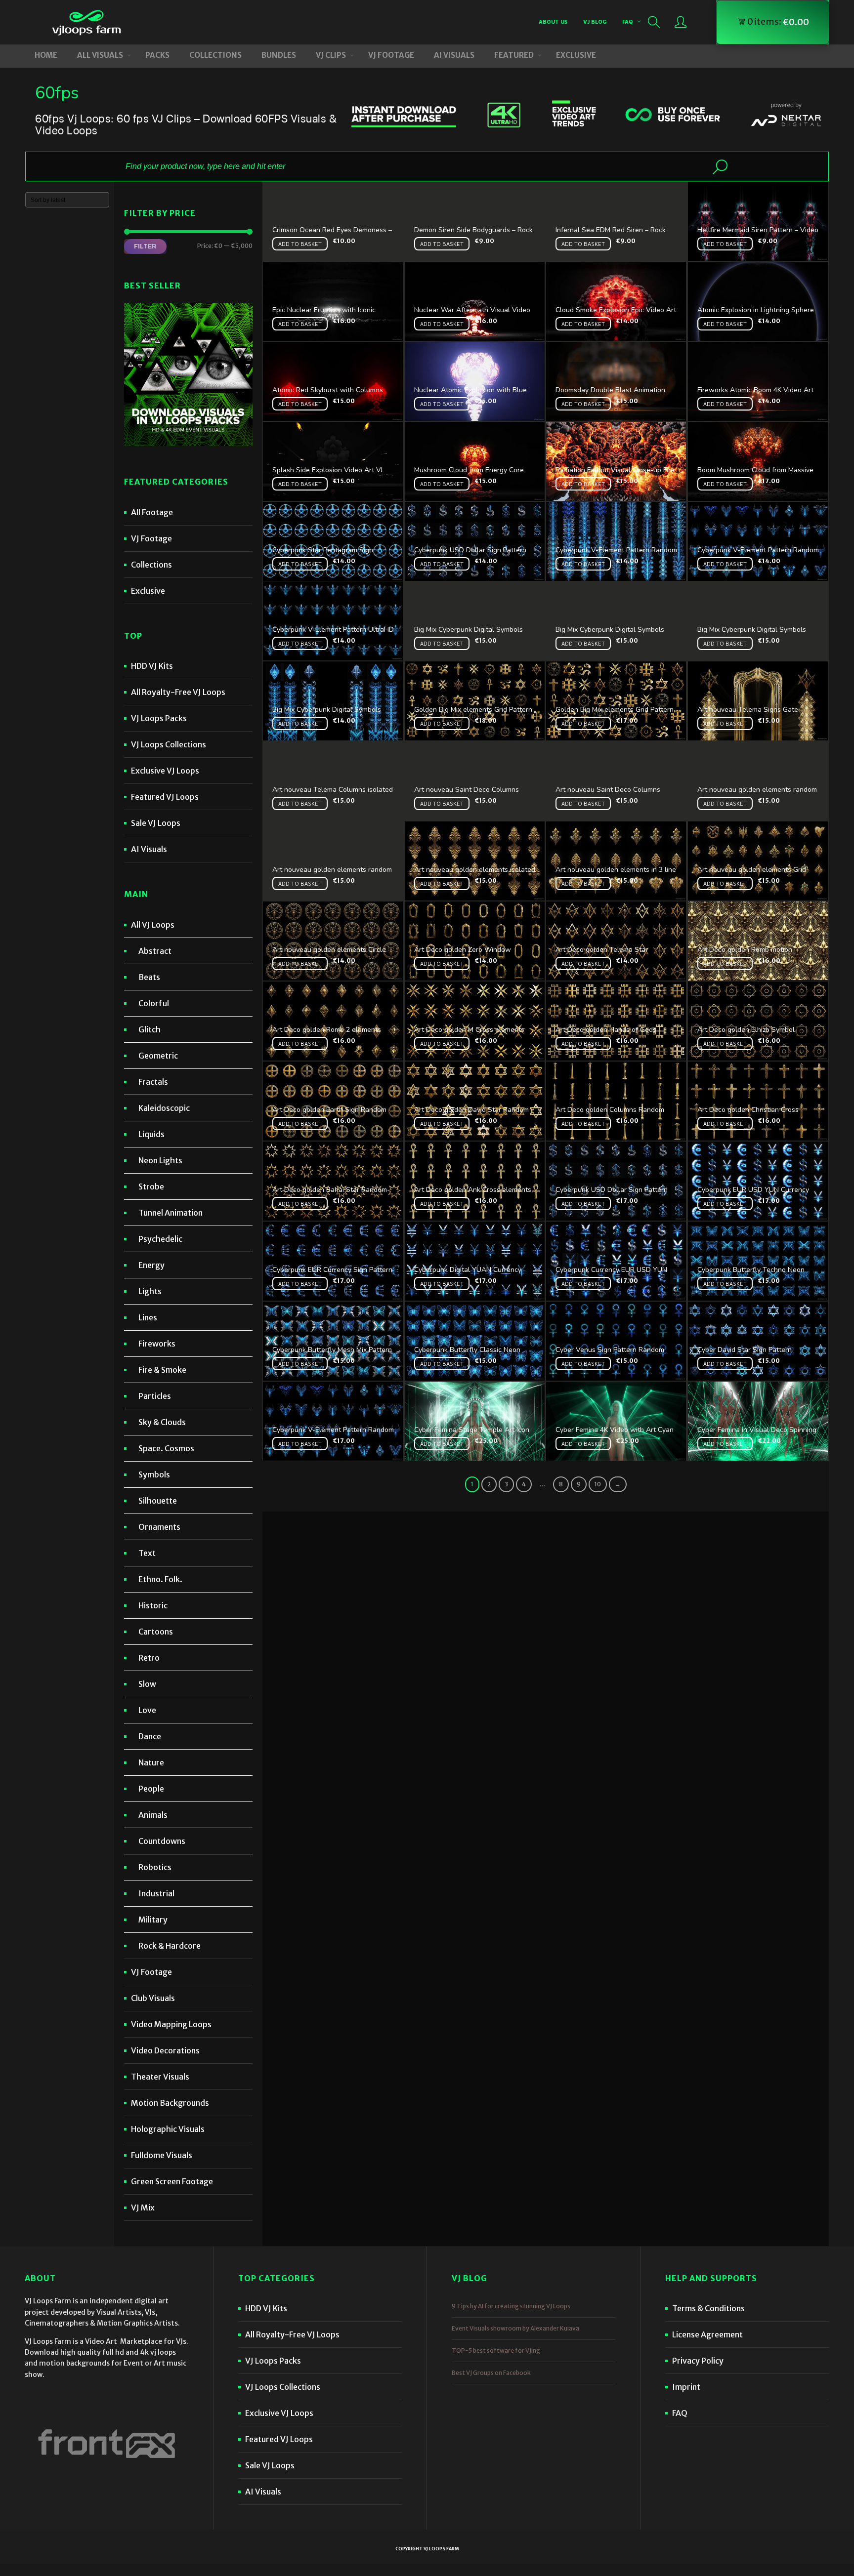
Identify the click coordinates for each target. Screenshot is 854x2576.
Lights (150, 1291)
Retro (149, 1658)
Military (153, 1920)
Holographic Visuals (168, 2129)
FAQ (628, 21)
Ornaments (159, 1527)
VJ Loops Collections (169, 744)
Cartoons (156, 1632)
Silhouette (158, 1501)
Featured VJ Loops (165, 797)
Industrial (156, 1893)
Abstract (155, 951)
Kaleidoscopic (164, 1108)
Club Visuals (153, 1998)
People (151, 1789)
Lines (148, 1317)
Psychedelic (160, 1239)
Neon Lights (160, 1160)
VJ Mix (143, 2208)
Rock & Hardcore (170, 1946)
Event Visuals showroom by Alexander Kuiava (515, 2328)
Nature (151, 1762)
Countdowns (162, 1841)
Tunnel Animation (171, 1213)
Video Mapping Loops (171, 2024)
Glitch (149, 1029)
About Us (553, 21)
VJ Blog (595, 21)
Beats (149, 977)
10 (598, 1484)
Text (147, 1553)
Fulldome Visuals (162, 2155)
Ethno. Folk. (160, 1579)
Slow (147, 1684)
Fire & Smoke (162, 1370)
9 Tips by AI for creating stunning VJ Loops (511, 2306)
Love (147, 1710)
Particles (155, 1396)
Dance (150, 1736)
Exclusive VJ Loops (165, 771)
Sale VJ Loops (156, 823)
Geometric (158, 1056)
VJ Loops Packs (159, 718)
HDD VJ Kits (152, 666)
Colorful (154, 1003)
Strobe (151, 1186)
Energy (151, 1265)
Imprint (686, 2387)
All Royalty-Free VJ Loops (178, 692)
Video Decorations (165, 2050)
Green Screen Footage (172, 2181)
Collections (151, 565)
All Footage (152, 512)
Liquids (151, 1134)
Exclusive (148, 591)
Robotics (155, 1867)
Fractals (153, 1082)
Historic (153, 1605)
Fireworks (157, 1344)
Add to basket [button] (300, 244)
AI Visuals (149, 849)
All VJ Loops (153, 925)
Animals (153, 1815)
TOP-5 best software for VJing (496, 2351)
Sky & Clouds (162, 1422)
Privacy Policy (698, 2361)
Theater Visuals (160, 2077)
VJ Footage (151, 538)
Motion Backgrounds (170, 2103)
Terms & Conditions (708, 2308)
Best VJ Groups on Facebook (491, 2373)
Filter (145, 246)
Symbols (154, 1474)
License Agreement (707, 2334)
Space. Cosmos (166, 1448)
